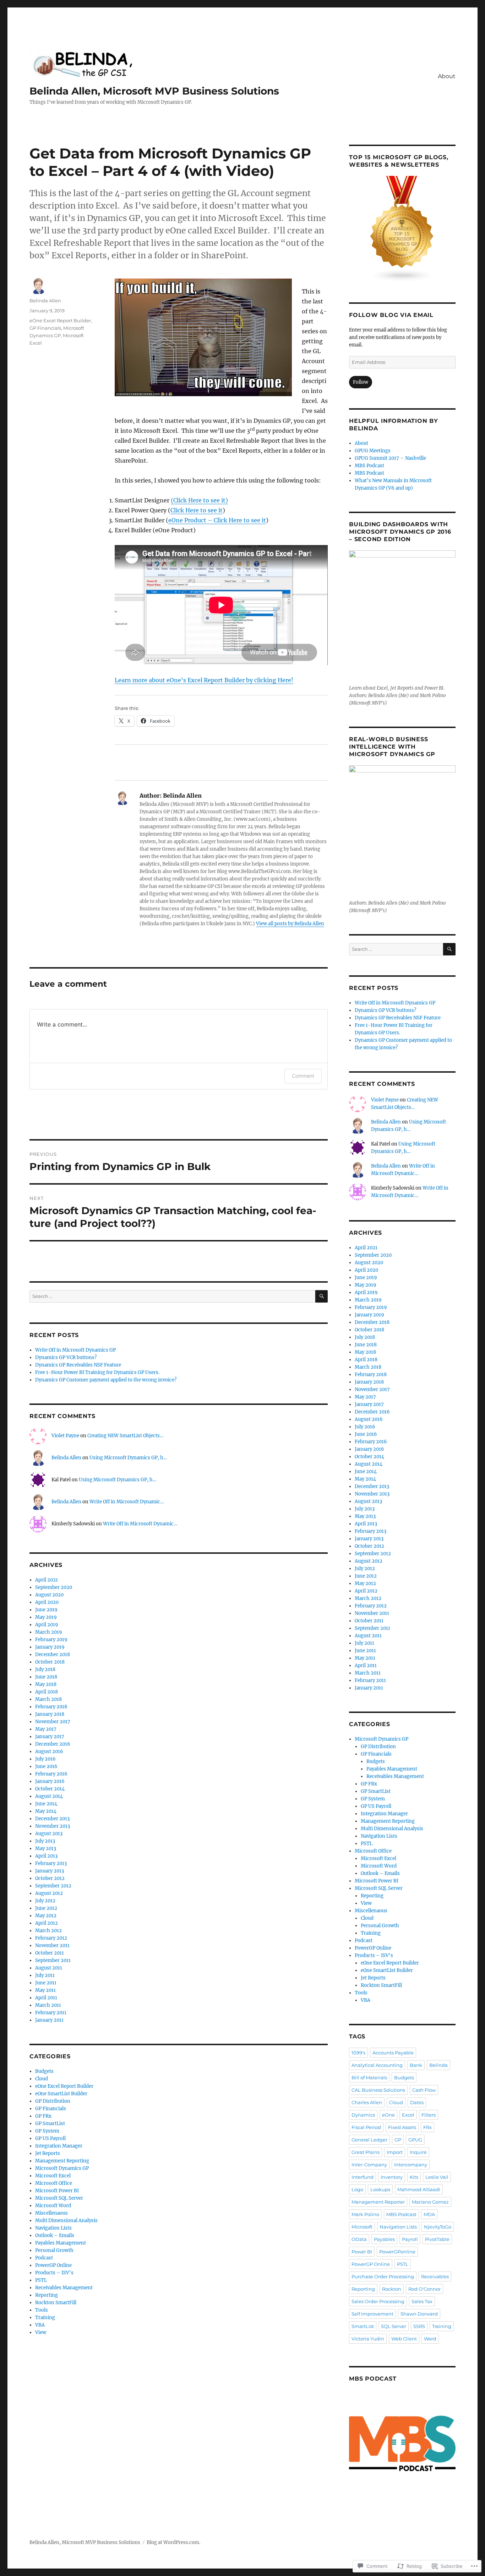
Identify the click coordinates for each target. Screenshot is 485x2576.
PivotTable (437, 2239)
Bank (416, 2065)
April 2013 (46, 1856)
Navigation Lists (53, 2228)
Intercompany (411, 2165)
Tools (42, 2310)
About (447, 76)
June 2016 (46, 1766)
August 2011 (49, 1968)
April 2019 (47, 1625)
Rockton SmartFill (56, 2303)
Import (395, 2152)
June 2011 (46, 1983)
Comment (303, 1076)
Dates (417, 2102)
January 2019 (50, 1647)
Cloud (42, 2079)
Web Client (404, 2339)
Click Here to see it (197, 510)
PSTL (41, 2280)
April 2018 (47, 1692)
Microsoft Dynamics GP (62, 2168)
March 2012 (48, 1931)
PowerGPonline (397, 2252)
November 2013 (53, 1826)
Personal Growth (54, 2250)
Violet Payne (65, 1436)
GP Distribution (53, 2101)
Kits (414, 2177)
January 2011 (49, 2020)
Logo (357, 2189)
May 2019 (46, 1617)
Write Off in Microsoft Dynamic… (127, 1502)
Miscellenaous (51, 2213)
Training (45, 2318)
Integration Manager (59, 2146)
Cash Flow (424, 2090)
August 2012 (49, 1893)
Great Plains (366, 2152)
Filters (429, 2115)
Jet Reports (48, 2153)
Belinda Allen (45, 301)
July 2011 (45, 1975)
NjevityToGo (438, 2227)
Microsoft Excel (53, 2176)
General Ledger (369, 2140)
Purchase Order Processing (383, 2276)
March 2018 (48, 1699)
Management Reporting (62, 2161)
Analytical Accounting (377, 2065)
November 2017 (53, 1722)
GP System (47, 2131)
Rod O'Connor (424, 2289)
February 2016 (51, 1774)
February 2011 (51, 2013)
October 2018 (50, 1662)
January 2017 (50, 1737)
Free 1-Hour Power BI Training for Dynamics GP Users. (97, 1372)
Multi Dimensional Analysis (66, 2221)
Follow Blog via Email (391, 315)
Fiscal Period (366, 2127)
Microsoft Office (54, 2183)
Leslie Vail (437, 2177)
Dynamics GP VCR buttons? (66, 1357)
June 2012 (46, 1908)
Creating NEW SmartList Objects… (125, 1436)
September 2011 (53, 1960)
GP (398, 2140)
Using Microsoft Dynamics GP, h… (128, 1458)
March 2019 (49, 1632)
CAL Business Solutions (378, 2090)
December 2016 (53, 1744)
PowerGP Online (53, 2265)
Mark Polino (365, 2214)
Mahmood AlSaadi (419, 2189)
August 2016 (49, 1752)
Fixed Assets (402, 2127)
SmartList (363, 2326)
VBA (40, 2325)
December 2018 (53, 1655)
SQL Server (394, 2326)
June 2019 (46, 1610)
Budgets (44, 2071)
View (41, 2332)
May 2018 (46, 1684)
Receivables (435, 2276)
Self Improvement (372, 2314)
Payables (384, 2239)
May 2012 (46, 1916)
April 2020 (47, 1602)
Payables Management (61, 2243)
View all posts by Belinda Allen (290, 924)
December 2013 (52, 1819)
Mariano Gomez (430, 2202)
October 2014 (50, 1789)
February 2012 (51, 1938)
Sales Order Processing (378, 2301)
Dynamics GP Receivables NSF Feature (78, 1365)
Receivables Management (64, 2288)
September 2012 (53, 1886)
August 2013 (49, 1834)
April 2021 (47, 1580)
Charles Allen (367, 2102)
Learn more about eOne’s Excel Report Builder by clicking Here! (204, 680)
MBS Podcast (369, 466)
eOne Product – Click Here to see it (217, 520)
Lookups (380, 2189)
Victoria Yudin (368, 2339)
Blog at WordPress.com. (173, 2542)
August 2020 (49, 1595)
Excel (408, 2115)
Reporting (47, 2295)
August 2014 (49, 1796)
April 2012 (47, 1923)
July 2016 (45, 1759)
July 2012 (45, 1901)
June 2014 (46, 1804)
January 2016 (50, 1781)
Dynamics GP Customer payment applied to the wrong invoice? (106, 1380)
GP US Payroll (50, 2138)
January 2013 (50, 1871)
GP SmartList (50, 2124)
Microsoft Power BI (57, 2191)
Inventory (392, 2177)
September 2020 (54, 1587)
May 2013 (46, 1849)
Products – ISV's (54, 2273)
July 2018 (45, 1669)
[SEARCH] (321, 1296)
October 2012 (50, 1878)
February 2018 (51, 1707)
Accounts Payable (393, 2053)
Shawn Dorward (419, 2314)
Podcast (44, 2258)
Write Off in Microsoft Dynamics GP (75, 1350)
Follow (361, 382)
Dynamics (363, 2115)
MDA (429, 2214)
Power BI (362, 2252)
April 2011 (46, 1998)
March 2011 (48, 2005)
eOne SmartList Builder (61, 2094)
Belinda (438, 2065)
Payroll (410, 2239)
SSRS (419, 2326)
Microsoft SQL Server (59, 2198)
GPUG (415, 2140)
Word (430, 2339)
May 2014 (46, 1811)
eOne (388, 2115)
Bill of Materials (369, 2077)
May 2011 (45, 1990)
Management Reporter (378, 2202)
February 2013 (51, 1863)
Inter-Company (369, 2165)
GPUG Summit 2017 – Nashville (390, 458)
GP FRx (43, 2116)
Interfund (363, 2177)
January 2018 (50, 1714)
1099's (358, 2053)
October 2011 (50, 1953)
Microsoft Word (53, 2206)
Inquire (418, 2152)
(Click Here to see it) (199, 500)
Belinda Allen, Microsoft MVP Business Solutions (154, 91)
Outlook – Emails (55, 2235)
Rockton (392, 2289)
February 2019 (51, 1640)
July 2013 (45, 1841)
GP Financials (45, 328)
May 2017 (46, 1729)
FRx (427, 2127)
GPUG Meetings (373, 451)
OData (359, 2239)
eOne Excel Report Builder (60, 320)
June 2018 (46, 1677)
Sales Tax (422, 2301)
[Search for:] (172, 1296)
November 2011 (52, 1946)
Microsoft (362, 2227)
